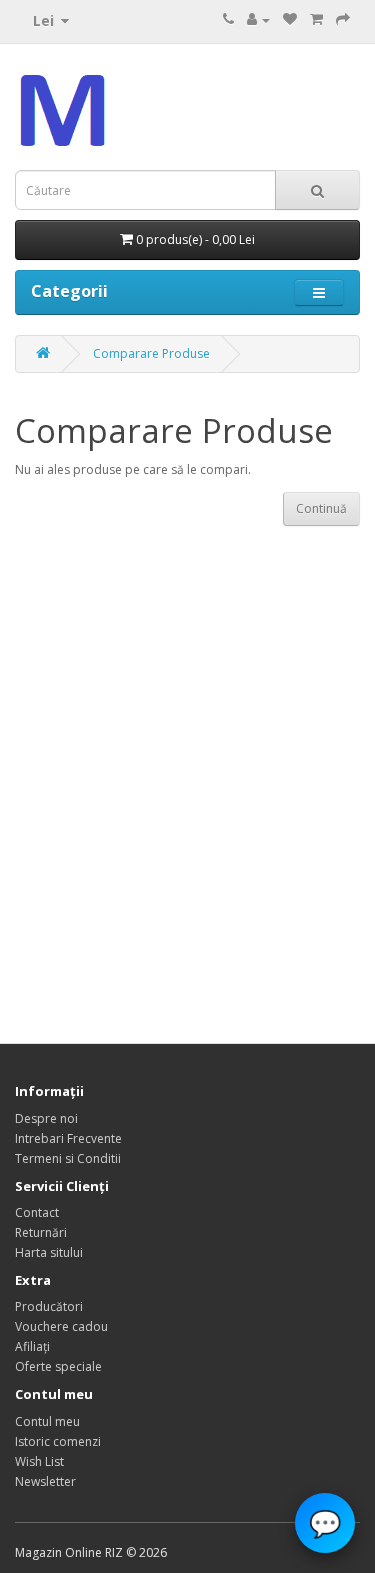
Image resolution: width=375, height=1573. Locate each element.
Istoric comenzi (58, 1441)
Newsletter (45, 1481)
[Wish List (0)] (290, 19)
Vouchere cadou (61, 1326)
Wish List (39, 1461)
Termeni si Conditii (68, 1158)
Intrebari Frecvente (68, 1138)
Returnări (41, 1232)
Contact (37, 1212)
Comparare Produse (151, 353)
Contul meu (47, 1421)
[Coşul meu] (316, 19)
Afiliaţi (32, 1346)
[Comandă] (343, 19)
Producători (49, 1306)
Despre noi (46, 1118)
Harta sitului (49, 1252)
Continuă (321, 508)
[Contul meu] (258, 19)
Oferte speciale (58, 1366)
